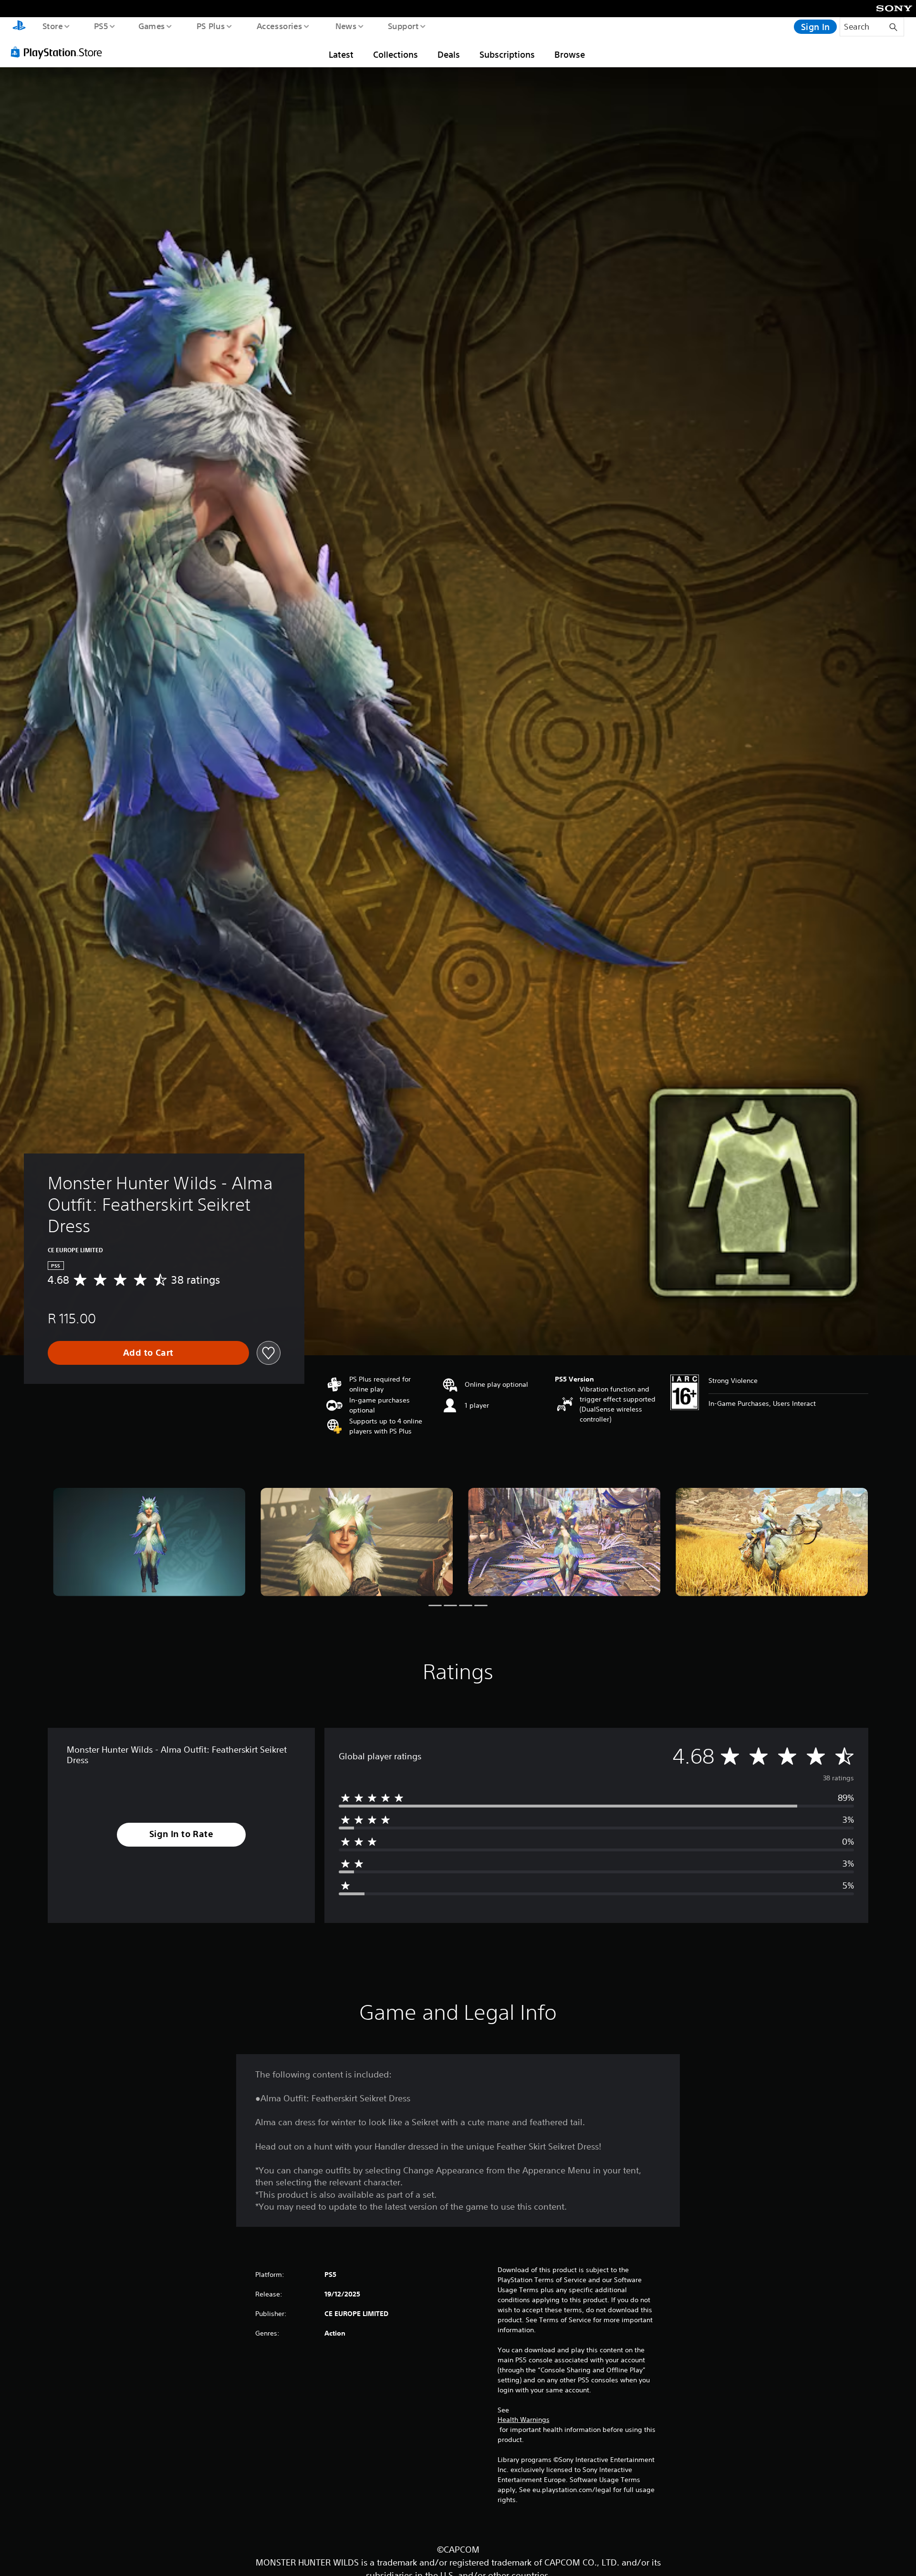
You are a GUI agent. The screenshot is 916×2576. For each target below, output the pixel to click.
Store (52, 26)
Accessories (279, 26)
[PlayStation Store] (60, 52)
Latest (341, 54)
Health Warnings (524, 2420)
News (346, 26)
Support (403, 26)
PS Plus (210, 26)
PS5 (101, 26)
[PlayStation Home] (19, 27)
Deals (449, 54)
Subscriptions (507, 54)
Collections (396, 54)
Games (151, 26)
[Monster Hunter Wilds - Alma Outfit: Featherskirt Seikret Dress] (149, 1542)
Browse (570, 54)
